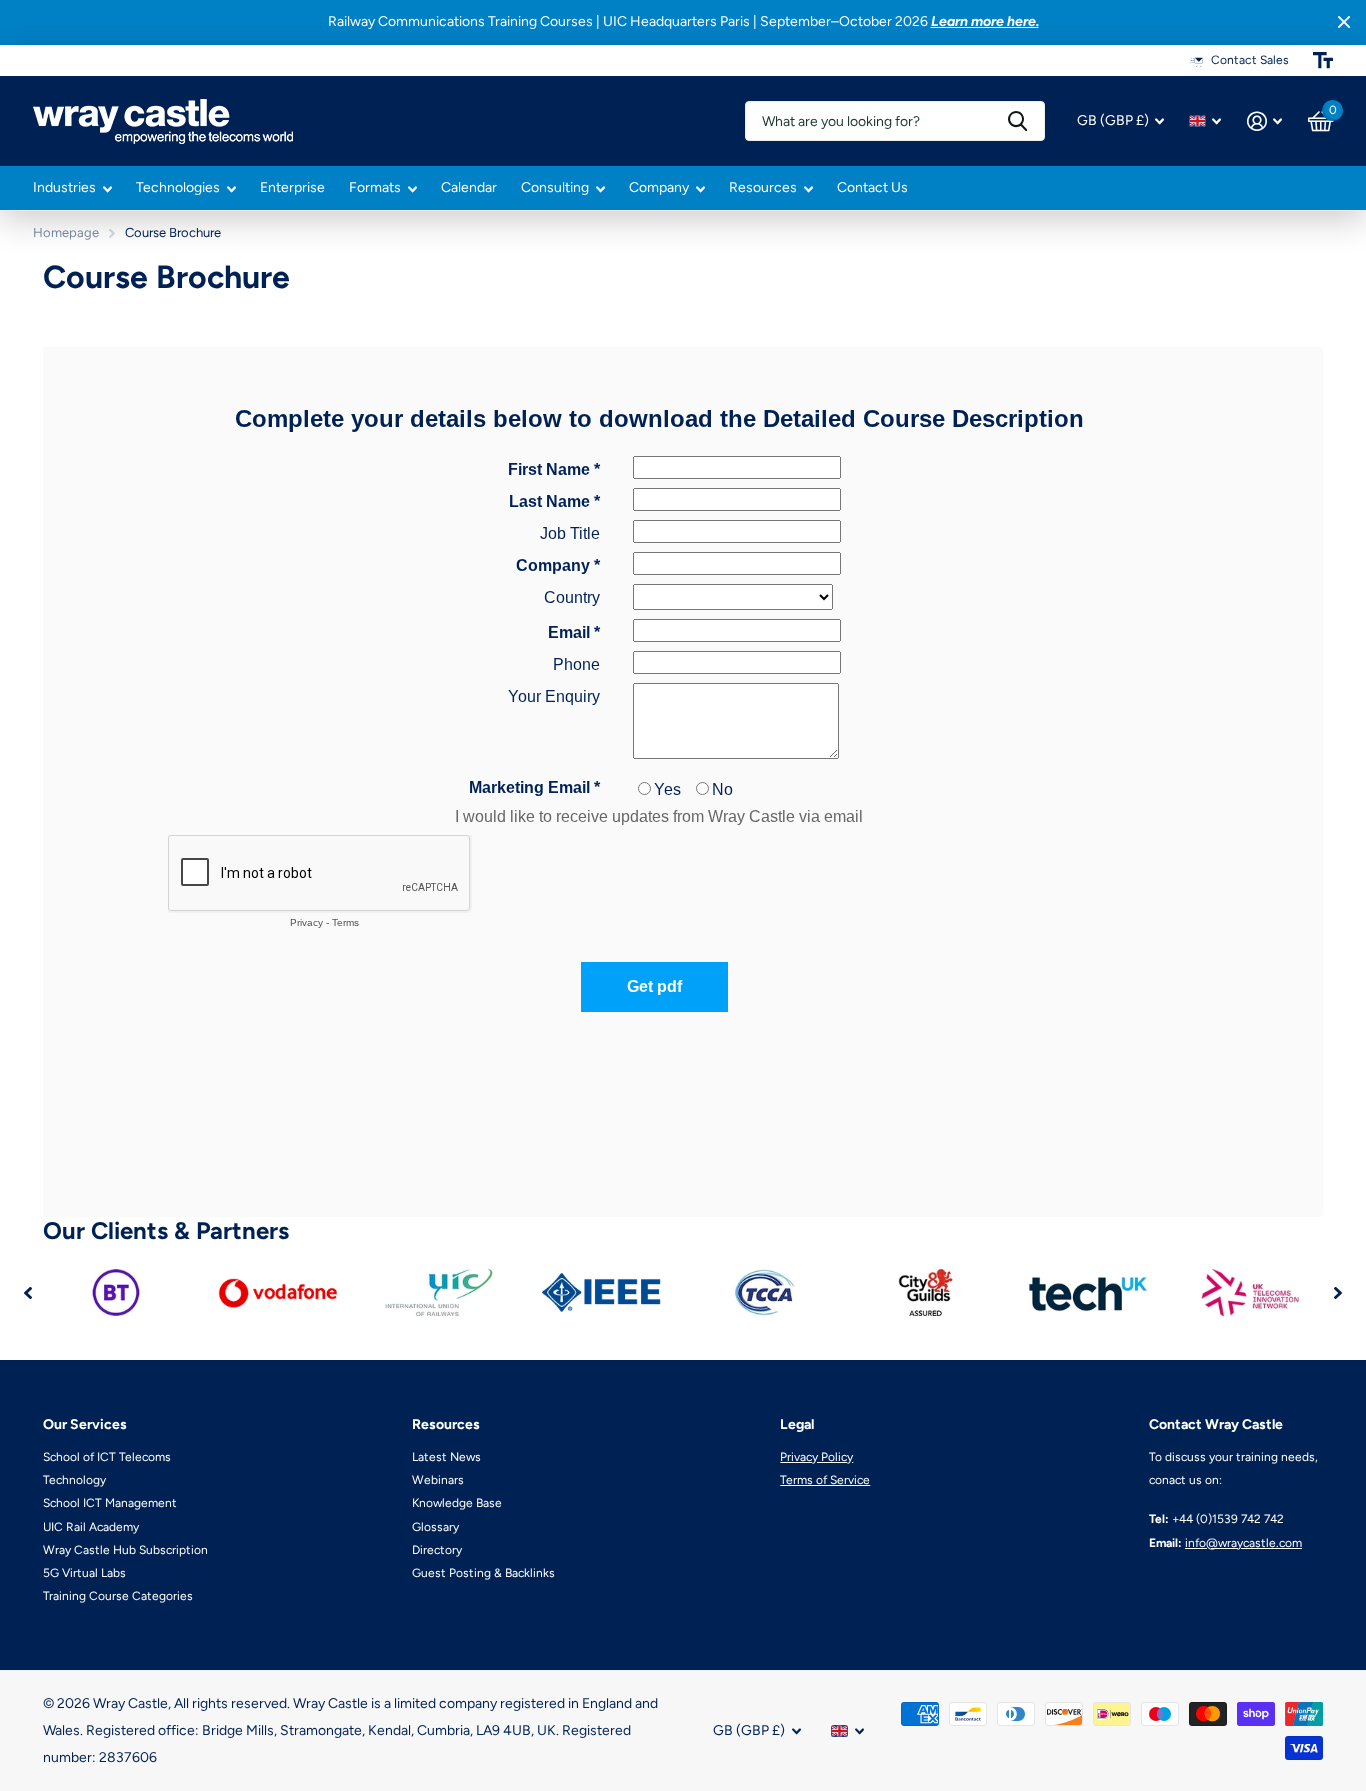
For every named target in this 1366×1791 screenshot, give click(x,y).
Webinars (438, 1480)
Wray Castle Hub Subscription (125, 1550)
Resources (763, 187)
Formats (375, 187)
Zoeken (1017, 121)
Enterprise (292, 187)
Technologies (178, 187)
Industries (64, 187)
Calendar (469, 187)
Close (1344, 22)
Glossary (435, 1527)
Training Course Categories (118, 1596)
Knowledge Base (457, 1503)
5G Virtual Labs (84, 1573)
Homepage (66, 232)
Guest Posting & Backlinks (483, 1573)
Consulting (555, 187)
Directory (437, 1550)
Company (659, 187)
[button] (28, 1292)
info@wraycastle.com (1243, 1543)
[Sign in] (1264, 121)
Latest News (446, 1457)
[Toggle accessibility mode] (1323, 60)
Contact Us (872, 187)
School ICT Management (110, 1503)
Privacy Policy (816, 1457)
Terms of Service (825, 1480)
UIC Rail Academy (91, 1527)
